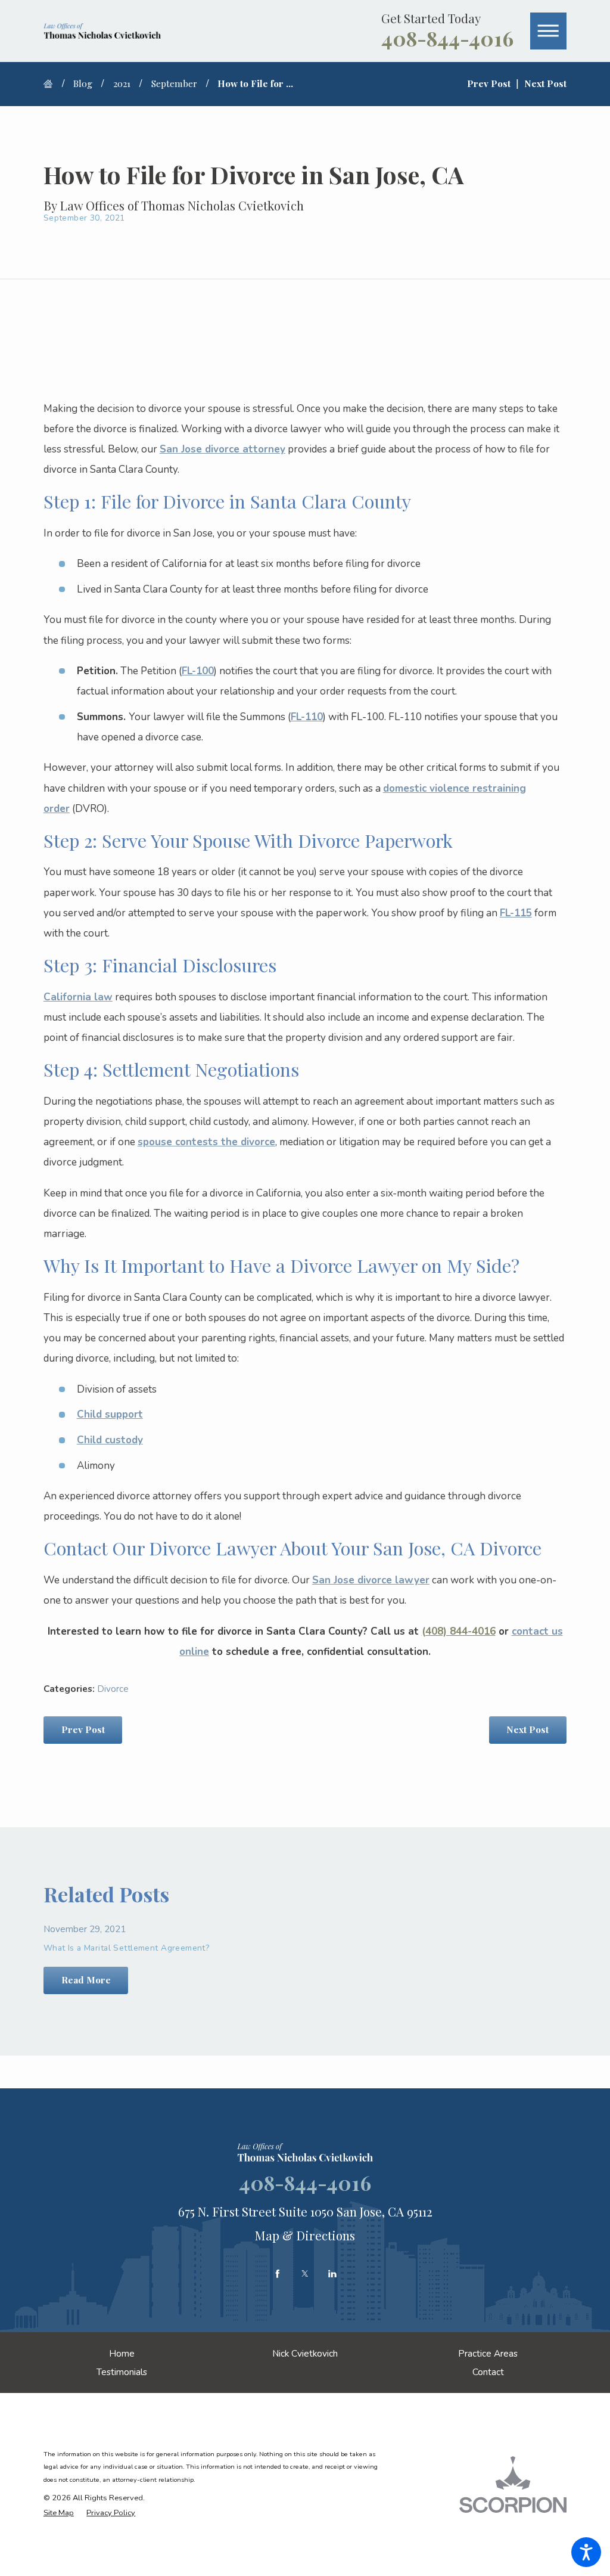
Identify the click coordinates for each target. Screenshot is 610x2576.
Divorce (113, 1689)
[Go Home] (53, 84)
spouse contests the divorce (206, 1142)
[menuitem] (122, 2353)
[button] (586, 2552)
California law (78, 997)
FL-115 (516, 913)
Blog (83, 83)
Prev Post (83, 1729)
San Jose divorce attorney (222, 449)
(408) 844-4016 (459, 1631)
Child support (110, 1414)
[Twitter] (305, 2274)
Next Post (527, 1729)
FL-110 (307, 717)
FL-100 (198, 671)
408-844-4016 (447, 38)
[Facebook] (278, 2274)
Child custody (110, 1440)
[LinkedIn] (332, 2274)
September (174, 83)
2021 (122, 83)
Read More (86, 1980)
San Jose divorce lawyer (371, 1580)
